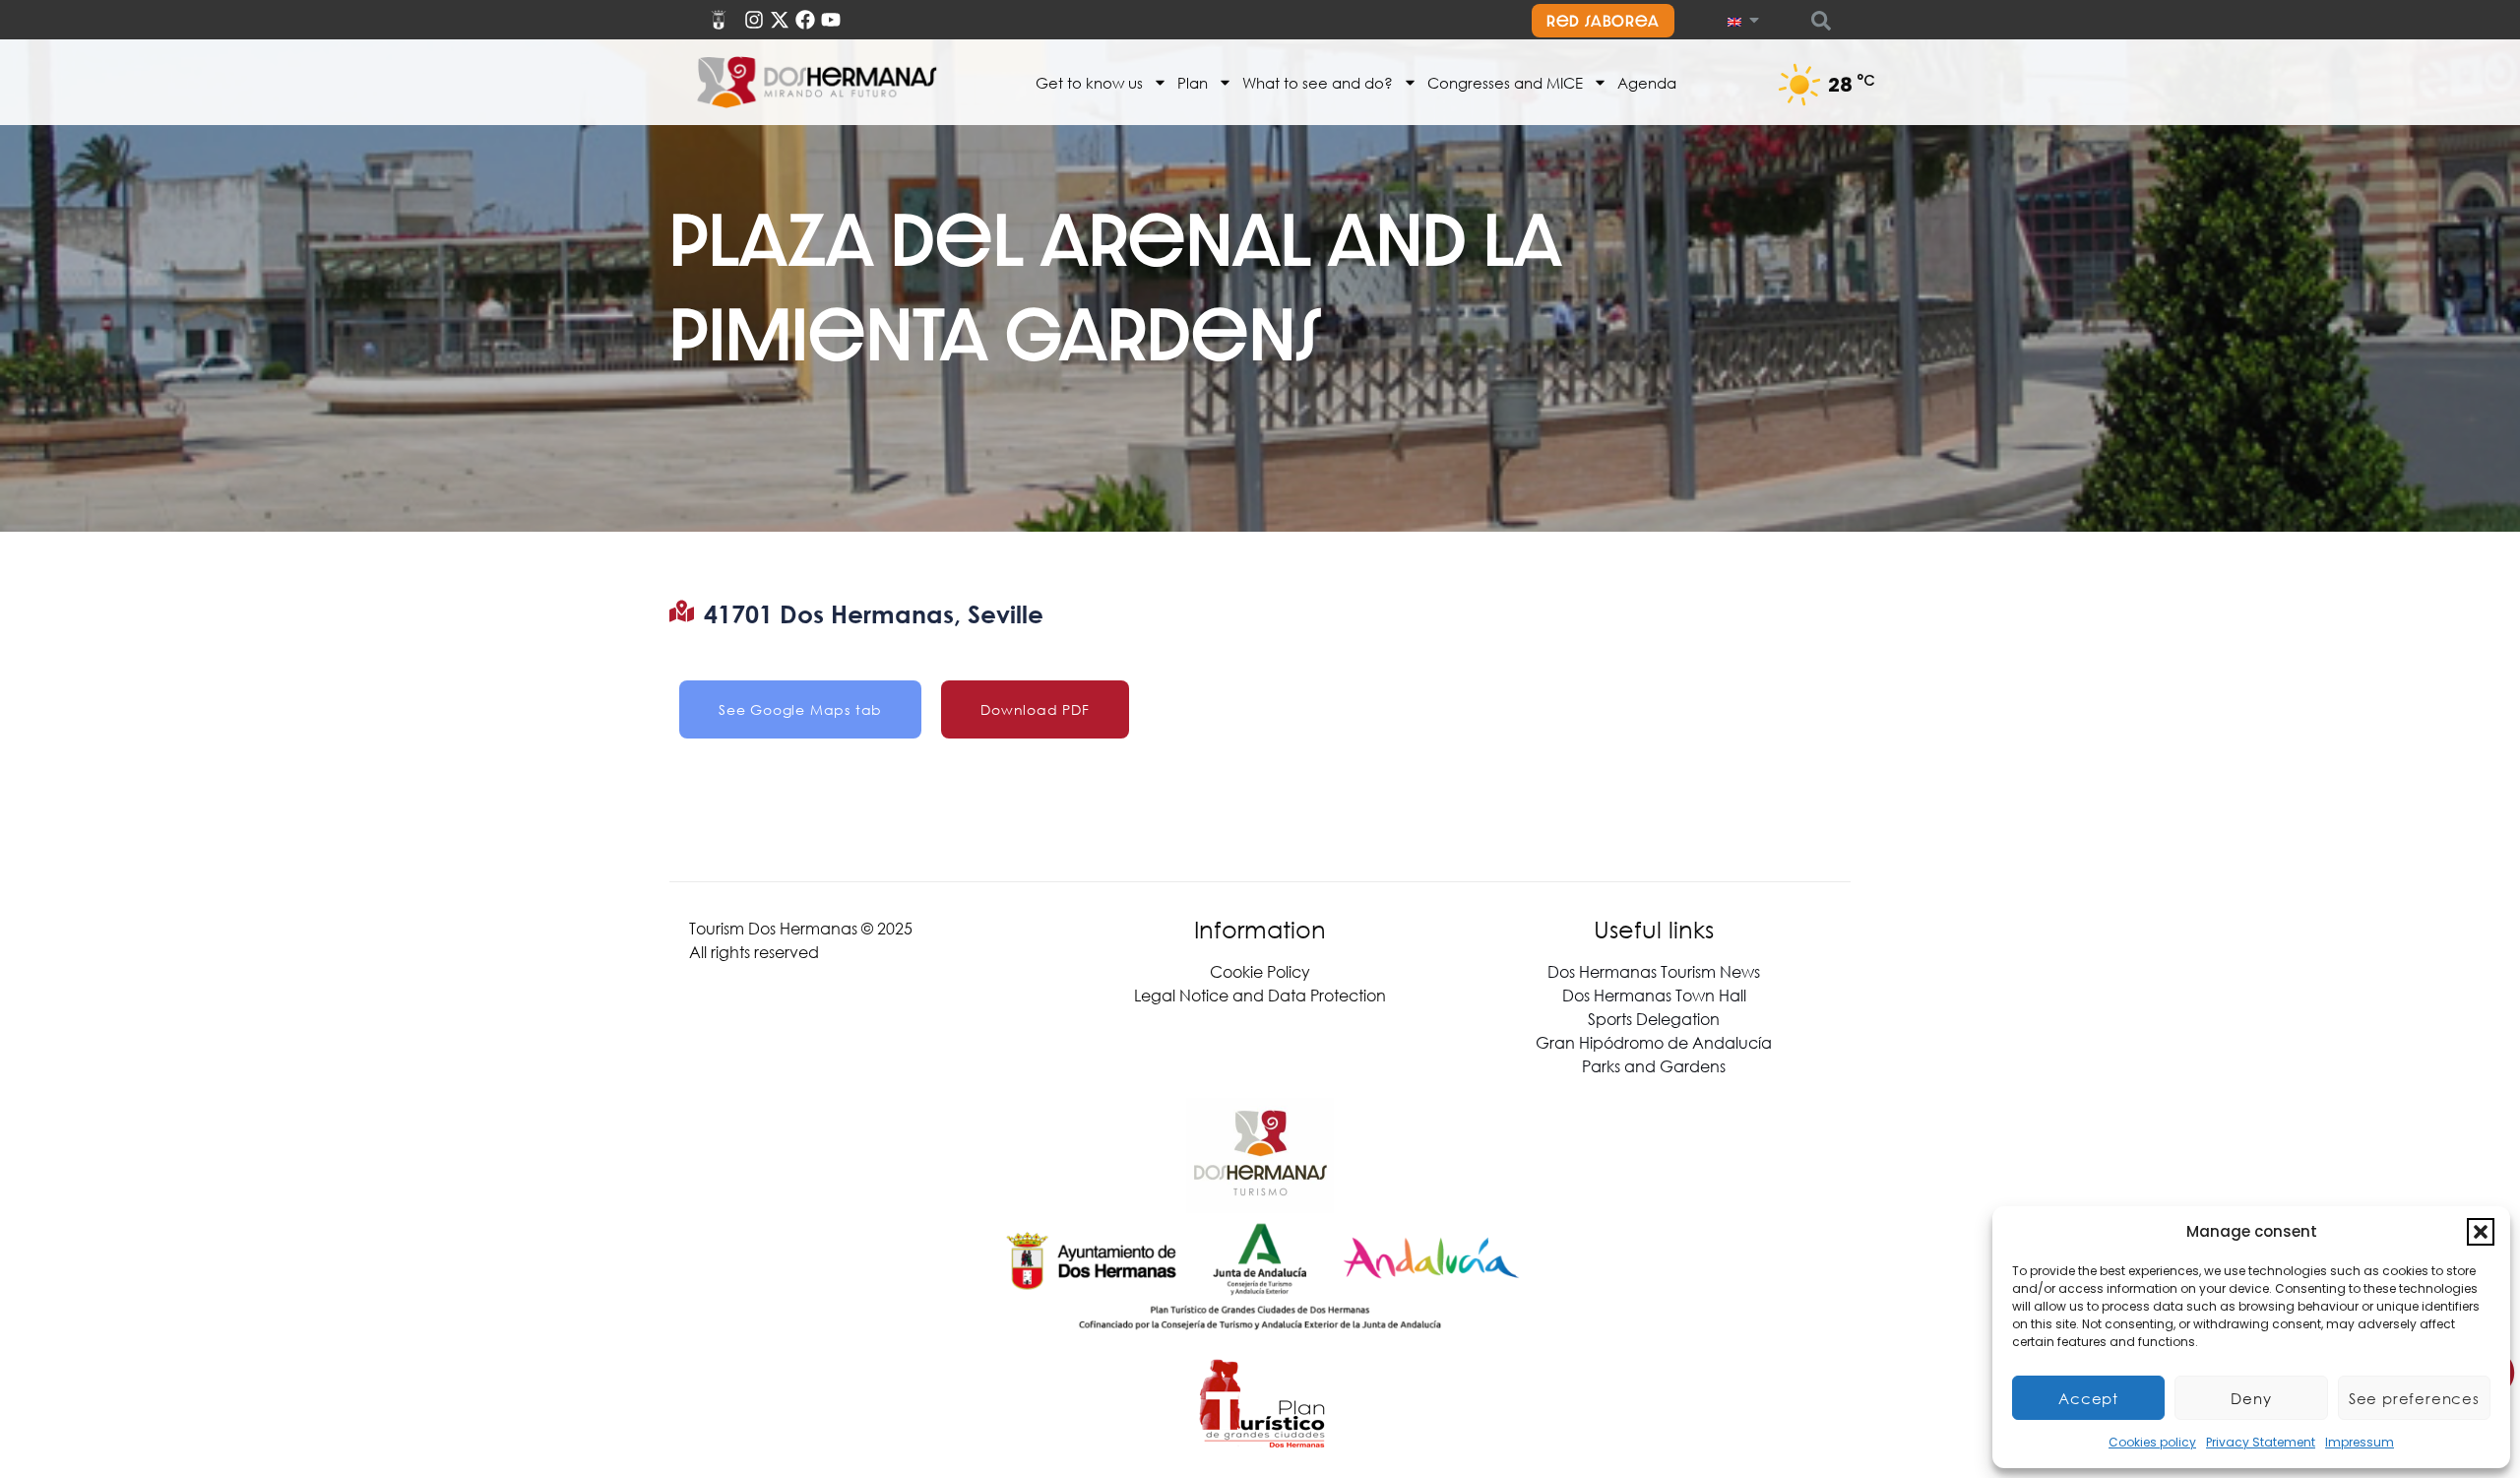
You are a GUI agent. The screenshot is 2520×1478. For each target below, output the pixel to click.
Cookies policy (2152, 1442)
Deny (2251, 1398)
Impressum (2360, 1442)
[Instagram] (754, 20)
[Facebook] (805, 20)
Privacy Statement (2261, 1442)
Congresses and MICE (1505, 83)
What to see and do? (1318, 83)
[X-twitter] (780, 20)
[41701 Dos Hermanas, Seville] (682, 611)
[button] (2481, 1232)
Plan (1193, 83)
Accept (2088, 1398)
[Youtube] (831, 20)
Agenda (1647, 83)
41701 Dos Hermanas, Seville (874, 614)
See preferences (2414, 1398)
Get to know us (1089, 83)
